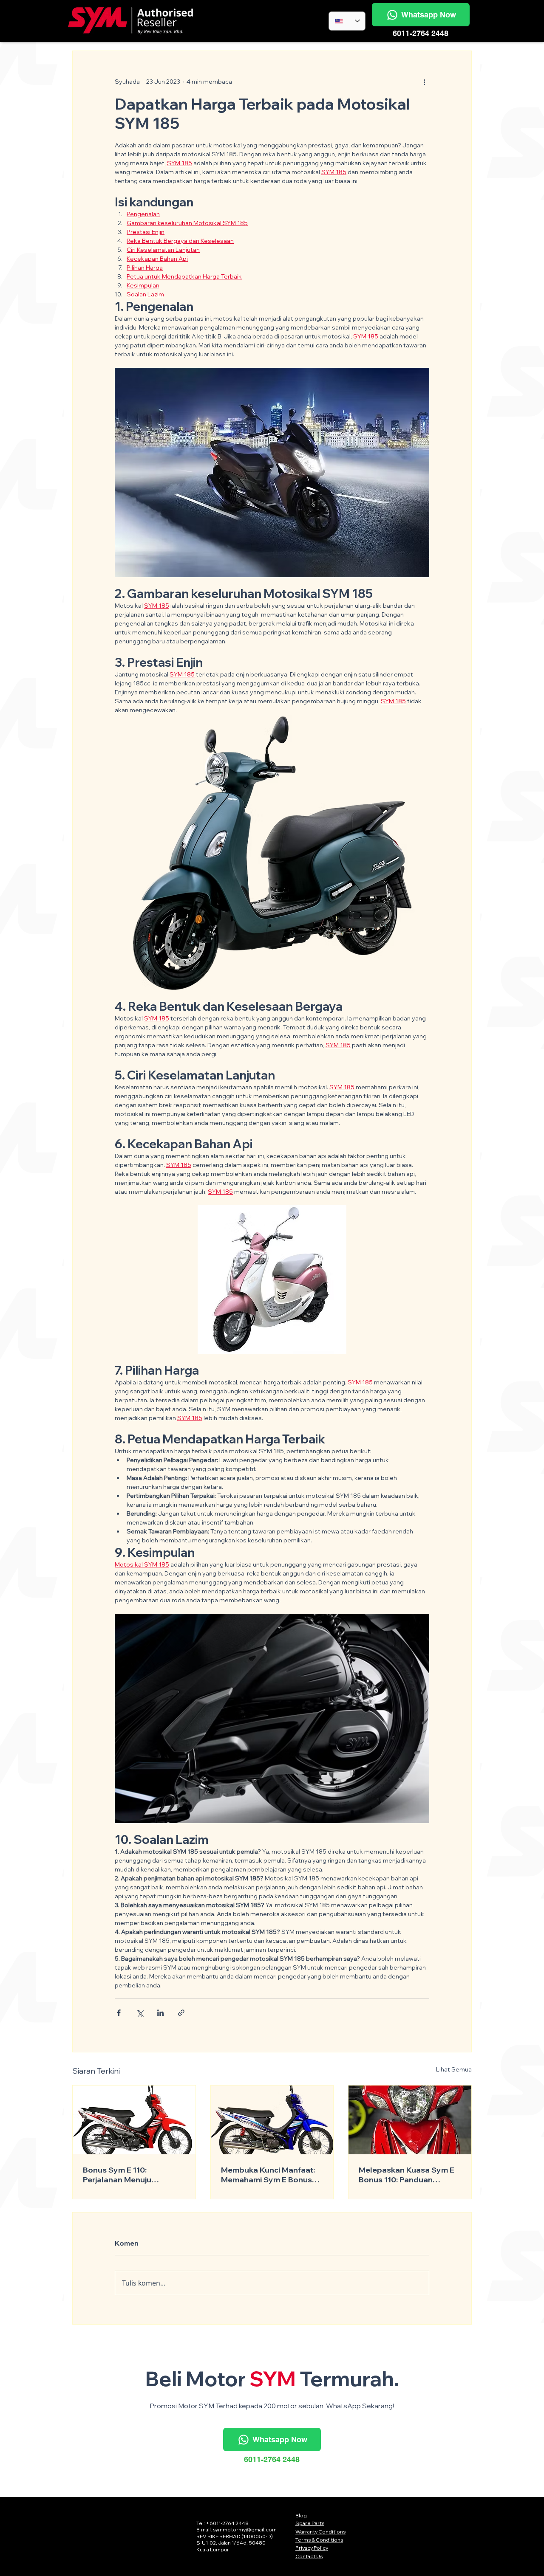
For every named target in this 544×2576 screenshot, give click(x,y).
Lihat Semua (454, 2069)
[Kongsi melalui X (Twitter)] (140, 2013)
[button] (421, 15)
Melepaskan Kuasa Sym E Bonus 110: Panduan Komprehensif (407, 2175)
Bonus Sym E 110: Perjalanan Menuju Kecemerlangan (117, 2175)
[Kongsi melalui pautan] (181, 2013)
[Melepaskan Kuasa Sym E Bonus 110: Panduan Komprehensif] (410, 2120)
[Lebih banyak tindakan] (424, 82)
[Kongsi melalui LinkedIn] (160, 2013)
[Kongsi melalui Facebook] (119, 2013)
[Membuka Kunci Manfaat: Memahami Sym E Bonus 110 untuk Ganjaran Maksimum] (272, 2120)
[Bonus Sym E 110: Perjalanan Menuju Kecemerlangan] (134, 2120)
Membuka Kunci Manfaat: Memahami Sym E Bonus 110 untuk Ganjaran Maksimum (268, 2175)
